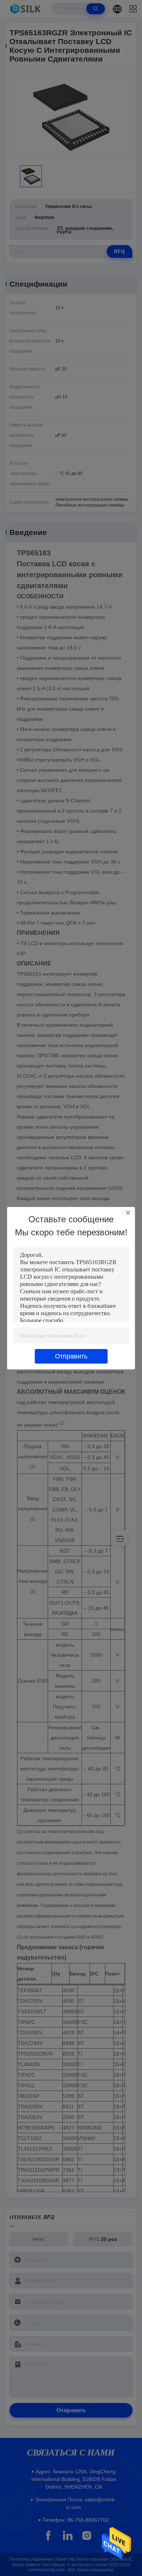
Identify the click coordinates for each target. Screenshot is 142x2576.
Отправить (71, 1356)
